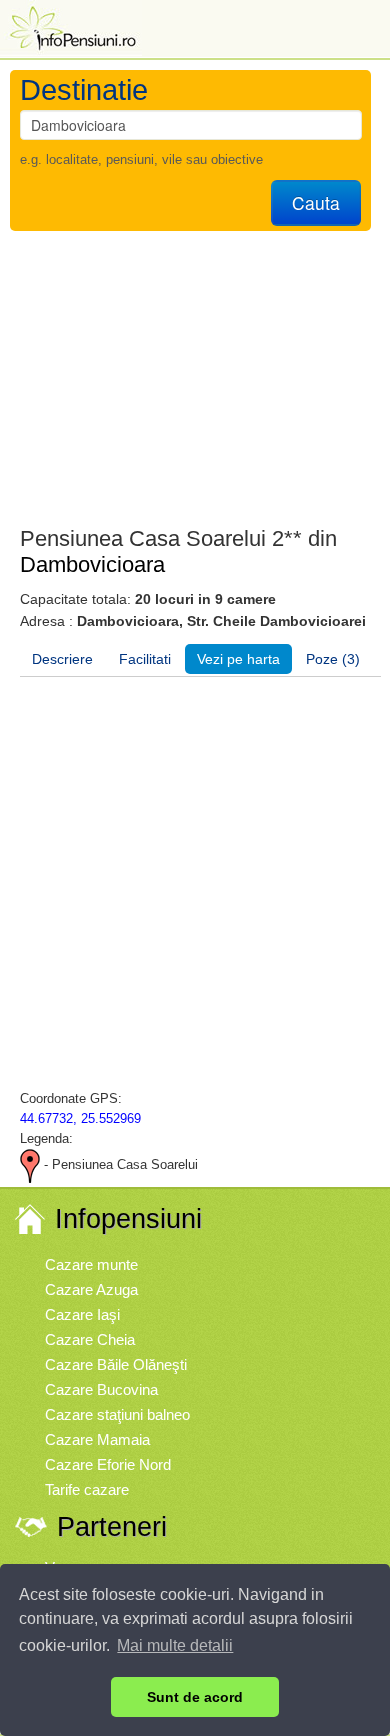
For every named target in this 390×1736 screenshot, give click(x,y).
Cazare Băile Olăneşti (116, 1364)
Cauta (316, 202)
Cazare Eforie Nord (108, 1464)
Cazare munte (91, 1264)
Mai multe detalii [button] (175, 1645)
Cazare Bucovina (101, 1389)
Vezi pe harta (238, 659)
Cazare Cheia (90, 1339)
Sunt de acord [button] (195, 1697)
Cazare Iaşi (82, 1314)
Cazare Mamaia (97, 1439)
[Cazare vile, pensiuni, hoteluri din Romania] (71, 26)
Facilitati (145, 659)
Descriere (62, 659)
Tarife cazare (87, 1489)
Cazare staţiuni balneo (117, 1414)
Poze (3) (333, 659)
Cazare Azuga (91, 1289)
